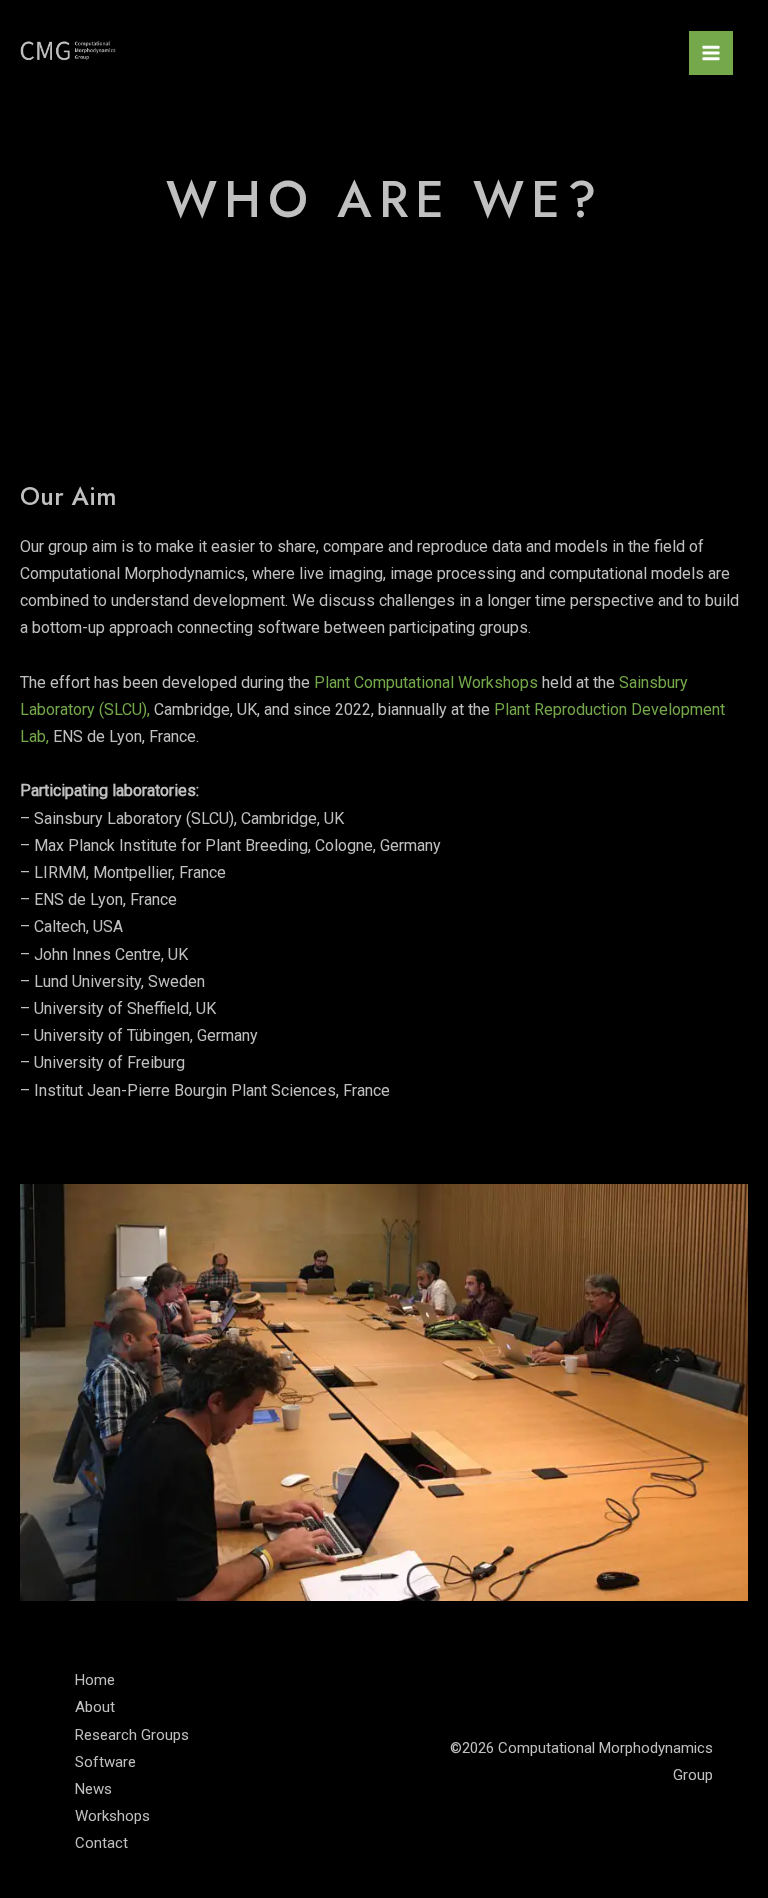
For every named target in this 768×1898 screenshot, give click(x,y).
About (95, 1707)
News (93, 1789)
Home (95, 1680)
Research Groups (132, 1735)
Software (105, 1762)
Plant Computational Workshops (426, 682)
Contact (101, 1843)
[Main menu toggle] (711, 53)
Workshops (112, 1816)
